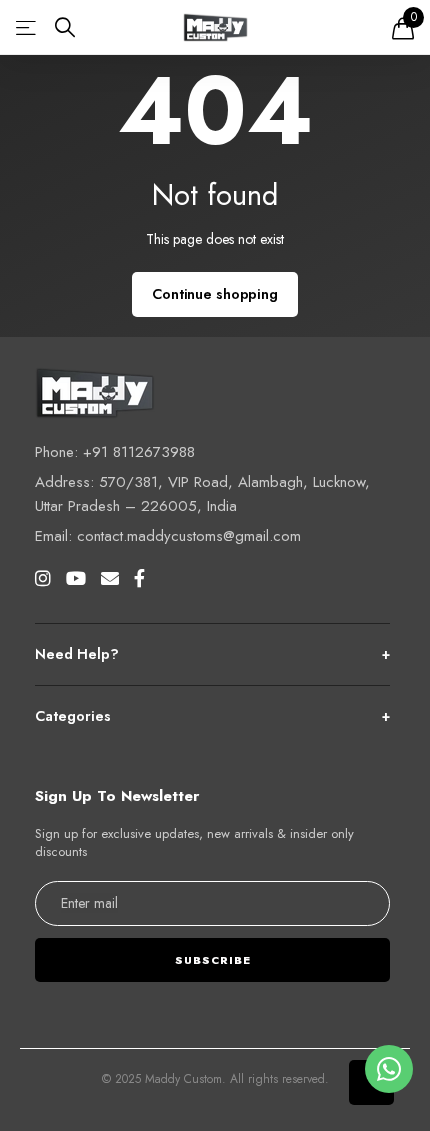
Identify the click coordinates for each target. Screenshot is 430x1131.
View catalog (27, 27)
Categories (212, 716)
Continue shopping (215, 294)
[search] (65, 27)
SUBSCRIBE (213, 960)
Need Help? (212, 654)
